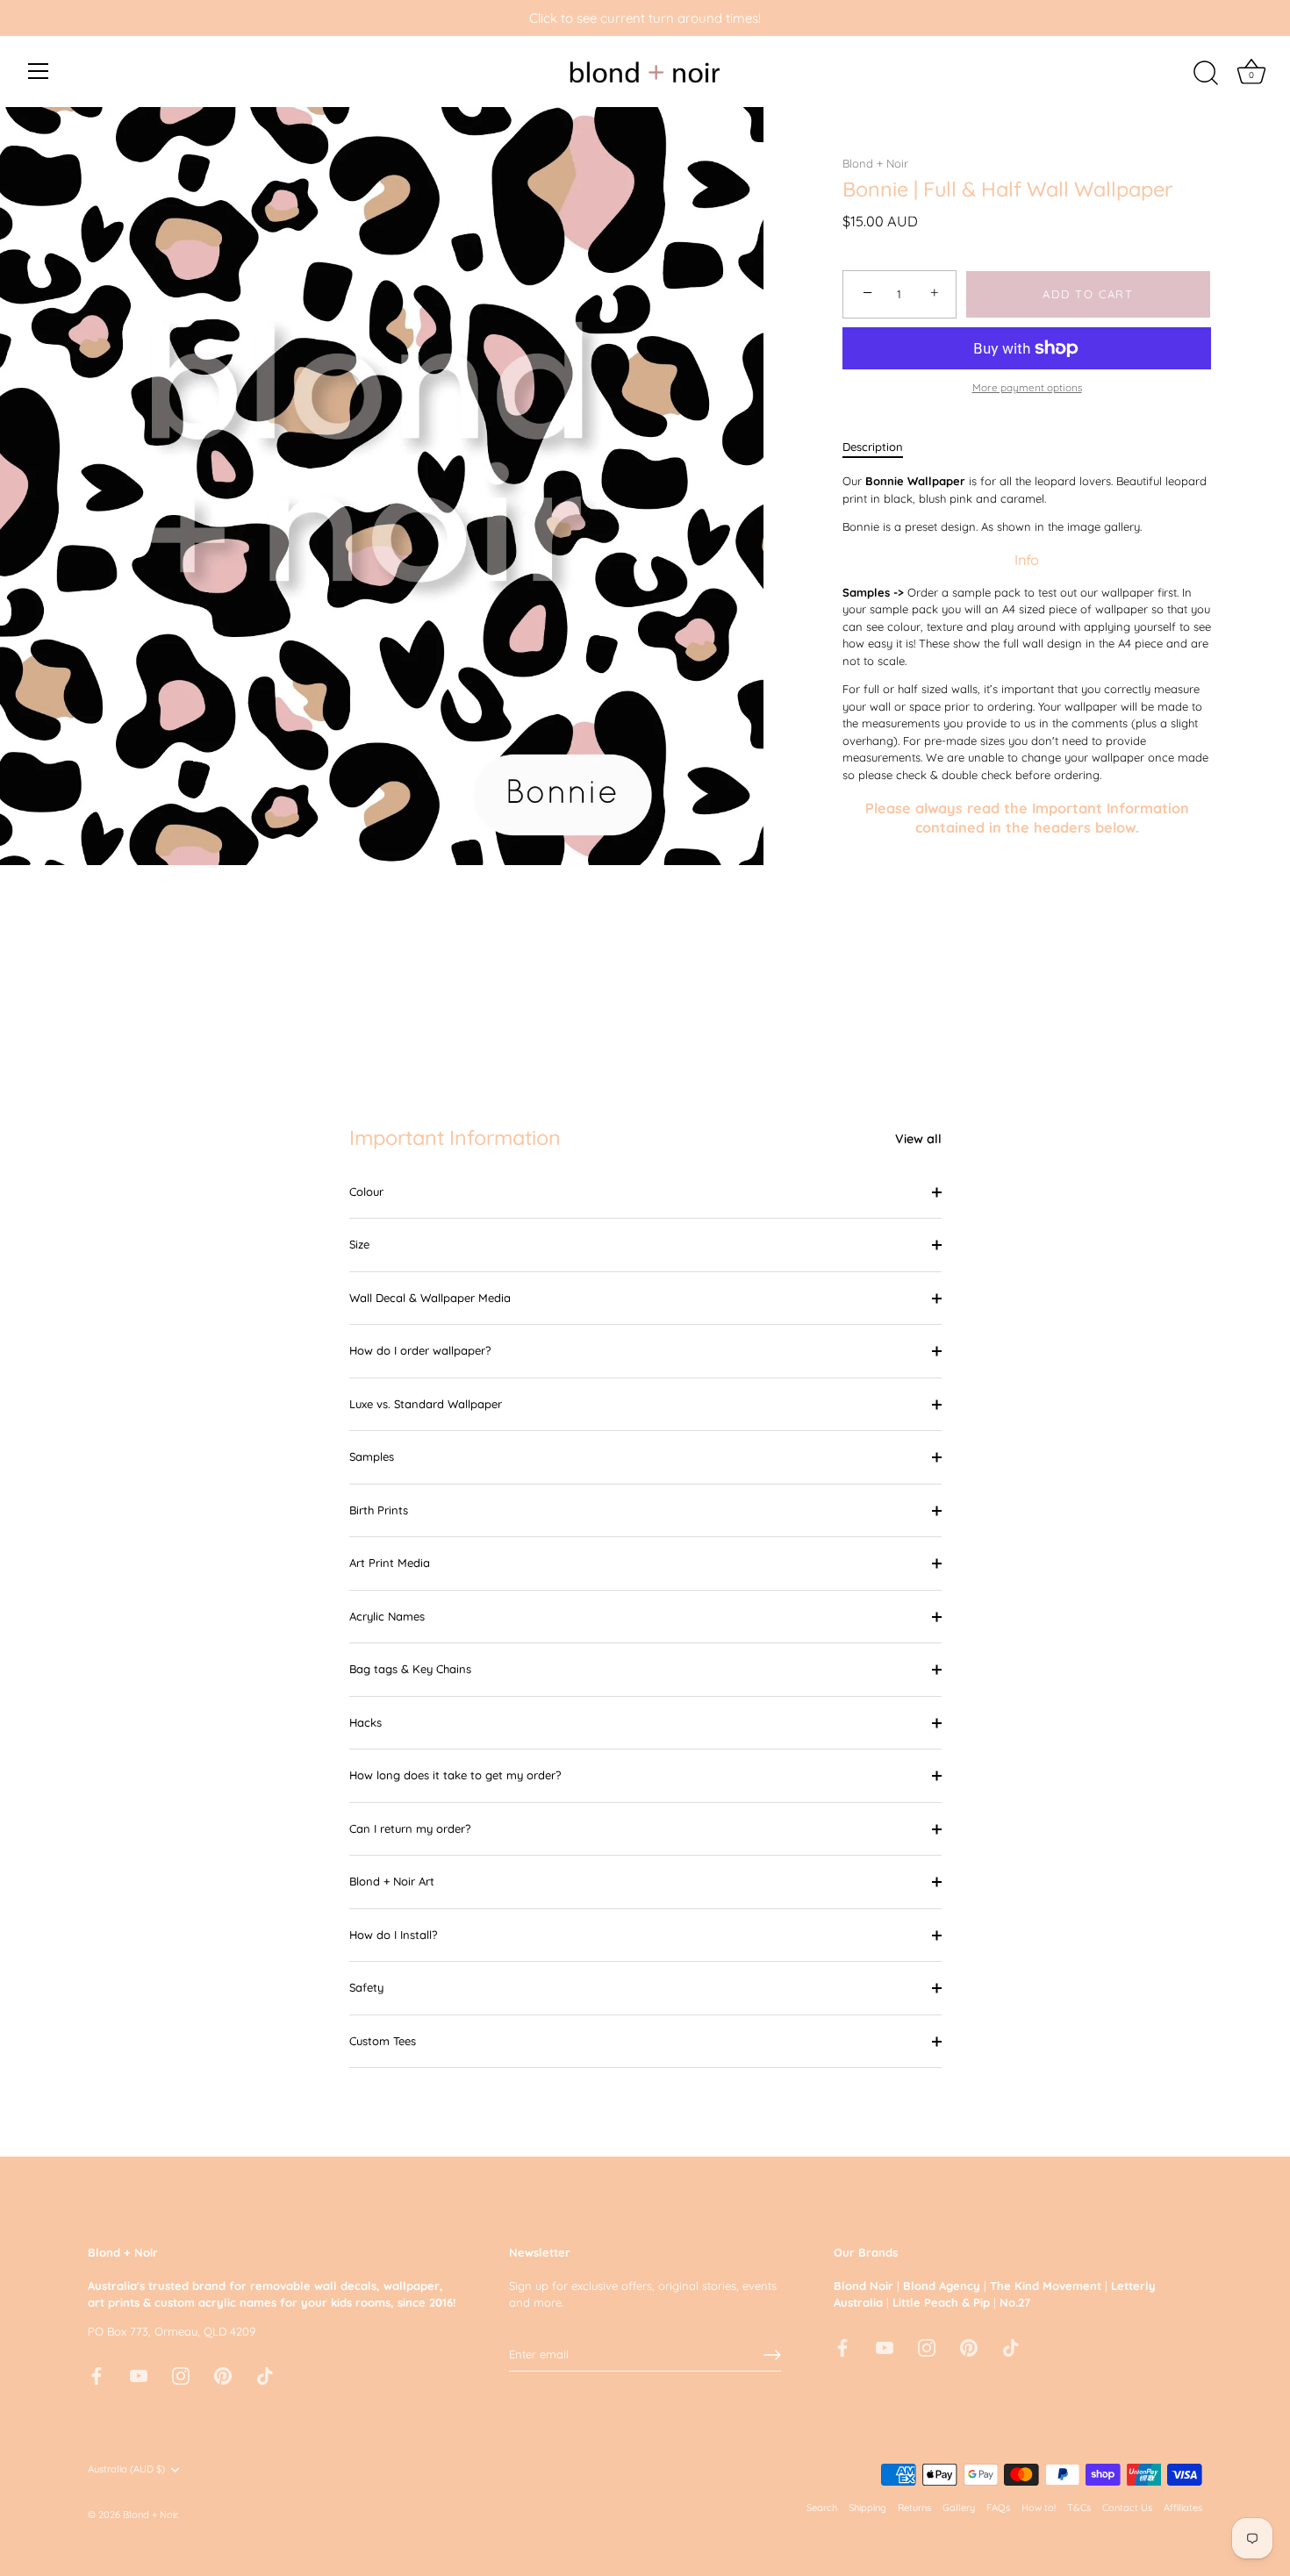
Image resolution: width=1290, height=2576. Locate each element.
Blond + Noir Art (392, 1881)
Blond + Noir (875, 163)
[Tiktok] (265, 2374)
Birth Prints (379, 1510)
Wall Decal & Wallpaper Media (430, 1298)
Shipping (867, 2508)
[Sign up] (772, 2355)
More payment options (1027, 387)
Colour (366, 1191)
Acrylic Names (387, 1616)
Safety (366, 1987)
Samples (372, 1456)
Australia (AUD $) (126, 2469)
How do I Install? (393, 1935)
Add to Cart (1088, 294)
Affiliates (1183, 2508)
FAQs (998, 2508)
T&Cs (1079, 2508)
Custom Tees (383, 2041)
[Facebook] (97, 2374)
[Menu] (39, 71)
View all (918, 1139)
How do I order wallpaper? (420, 1350)
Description (873, 447)
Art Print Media (390, 1563)
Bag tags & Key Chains (410, 1669)
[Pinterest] (223, 2374)
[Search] (1206, 74)
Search (822, 2508)
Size (359, 1244)
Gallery (959, 2508)
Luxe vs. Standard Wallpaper (426, 1404)
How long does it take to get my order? (455, 1775)
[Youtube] (139, 2374)
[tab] (881, 447)
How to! (1039, 2508)
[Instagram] (181, 2374)
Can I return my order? (410, 1828)
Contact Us (1127, 2508)
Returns (914, 2508)
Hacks (365, 1722)
